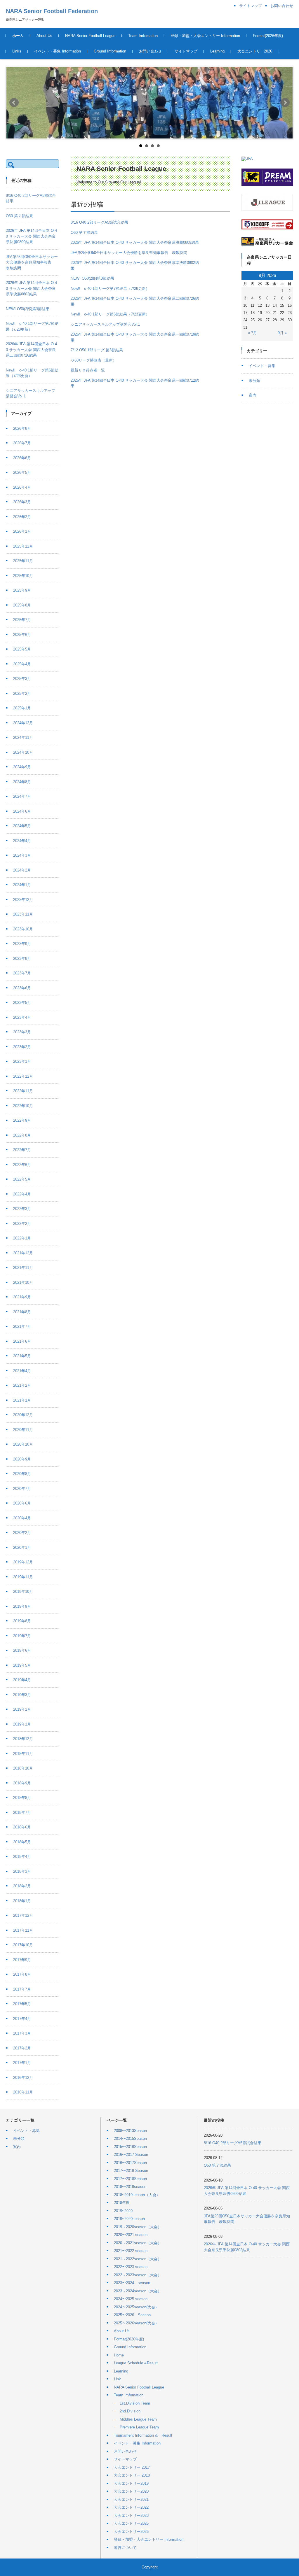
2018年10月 (23, 1768)
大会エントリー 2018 (132, 2475)
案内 (253, 395)
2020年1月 (22, 1547)
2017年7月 (22, 1989)
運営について (125, 2548)
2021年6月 (22, 1341)
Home (119, 2355)
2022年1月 (22, 1238)
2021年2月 (22, 1385)
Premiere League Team (139, 2427)
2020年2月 (22, 1533)
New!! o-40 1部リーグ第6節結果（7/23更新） (110, 314)
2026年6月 (22, 458)
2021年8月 (22, 1312)
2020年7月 (22, 1489)
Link (117, 2379)
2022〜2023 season (131, 2267)
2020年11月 (23, 1430)
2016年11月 (23, 2092)
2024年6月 (22, 811)
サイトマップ (186, 51)
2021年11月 (23, 1268)
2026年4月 (22, 487)
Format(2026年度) (268, 36)
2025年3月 (22, 679)
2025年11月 (23, 561)
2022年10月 (23, 1106)
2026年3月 (22, 502)
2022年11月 (23, 1091)
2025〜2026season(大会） (136, 2323)
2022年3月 (22, 1209)
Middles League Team (138, 2419)
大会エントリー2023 (131, 2515)
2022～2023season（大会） (138, 2275)
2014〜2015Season (130, 2139)
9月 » (282, 333)
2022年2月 (22, 1224)
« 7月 (252, 333)
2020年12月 (23, 1415)
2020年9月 (22, 1459)
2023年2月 (22, 1047)
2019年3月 (22, 1695)
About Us (44, 36)
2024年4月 (22, 841)
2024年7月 (22, 796)
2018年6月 (22, 1827)
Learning (217, 51)
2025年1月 (22, 708)
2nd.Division (130, 2411)
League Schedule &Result (136, 2363)
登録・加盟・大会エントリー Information (205, 36)
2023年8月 (22, 959)
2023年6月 (22, 988)
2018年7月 (22, 1813)
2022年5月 (22, 1179)
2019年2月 (22, 1709)
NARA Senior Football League (90, 36)
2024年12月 (23, 723)
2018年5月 (22, 1842)
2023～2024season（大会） (138, 2291)
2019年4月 (22, 1680)
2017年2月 (22, 2048)
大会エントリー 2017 (132, 2467)
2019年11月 (23, 1577)
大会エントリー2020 (131, 2491)
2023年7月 (22, 973)
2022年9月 (22, 1120)
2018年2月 (22, 1886)
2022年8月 (22, 1135)
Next (285, 103)
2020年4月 (22, 1518)
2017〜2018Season (130, 2179)
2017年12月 (23, 1915)
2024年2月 (22, 870)
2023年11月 (23, 914)
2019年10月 (23, 1592)
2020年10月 (23, 1444)
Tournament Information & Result (143, 2435)
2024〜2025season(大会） (136, 2307)
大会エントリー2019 (131, 2483)
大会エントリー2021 (131, 2499)
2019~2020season (129, 2219)
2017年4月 (22, 2019)
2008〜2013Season (130, 2131)
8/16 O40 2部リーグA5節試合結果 (99, 222)
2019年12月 (23, 1562)
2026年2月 (22, 517)
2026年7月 (22, 443)
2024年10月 (23, 752)
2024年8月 (22, 782)
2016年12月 (23, 2078)
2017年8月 (22, 1974)
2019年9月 (22, 1606)
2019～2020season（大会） (138, 2227)
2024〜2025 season (131, 2299)
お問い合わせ (150, 51)
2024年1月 (22, 885)
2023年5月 (22, 1003)
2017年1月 (22, 2063)
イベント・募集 (262, 366)
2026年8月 (22, 428)
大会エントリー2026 (255, 51)
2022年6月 (22, 1165)
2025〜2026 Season (132, 2315)
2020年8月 (22, 1474)
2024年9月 (22, 767)
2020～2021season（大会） (138, 2243)
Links (17, 51)
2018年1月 (22, 1901)
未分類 (254, 381)
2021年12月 (23, 1253)
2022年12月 (23, 1076)
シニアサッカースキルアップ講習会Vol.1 (105, 324)
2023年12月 (23, 900)
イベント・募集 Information (58, 51)
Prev (14, 103)
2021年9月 (22, 1297)
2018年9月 (22, 1783)
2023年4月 (22, 1017)
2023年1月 (22, 1061)
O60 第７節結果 (84, 233)
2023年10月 (23, 929)
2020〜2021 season (131, 2235)
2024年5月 (22, 826)
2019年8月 (22, 1621)
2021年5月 (22, 1356)
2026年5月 (22, 472)
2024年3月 (22, 855)
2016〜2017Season (130, 2163)
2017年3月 (22, 2033)
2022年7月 (22, 1150)
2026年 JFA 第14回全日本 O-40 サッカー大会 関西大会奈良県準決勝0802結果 (31, 288)
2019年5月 (22, 1665)
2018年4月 (22, 1857)
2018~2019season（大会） (137, 2195)
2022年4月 (22, 1194)
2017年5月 (22, 2004)
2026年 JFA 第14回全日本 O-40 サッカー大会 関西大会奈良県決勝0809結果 (135, 242)
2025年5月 (22, 649)
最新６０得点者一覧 (88, 370)
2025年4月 (22, 664)
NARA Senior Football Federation (52, 11)
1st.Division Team (135, 2403)
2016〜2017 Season (131, 2155)
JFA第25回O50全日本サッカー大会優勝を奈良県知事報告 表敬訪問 (129, 253)
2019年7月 (22, 1636)
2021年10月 (23, 1282)
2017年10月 (23, 1945)
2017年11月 (23, 1930)
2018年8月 (22, 1798)
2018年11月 (23, 1754)
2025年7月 (22, 620)
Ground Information (110, 51)
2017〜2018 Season (131, 2171)
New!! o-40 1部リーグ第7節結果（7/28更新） (110, 289)
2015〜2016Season (130, 2147)
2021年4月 (22, 1371)
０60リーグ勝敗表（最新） (94, 360)
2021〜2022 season (131, 2251)
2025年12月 (23, 546)
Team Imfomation (143, 36)
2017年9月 (22, 1960)
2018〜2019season (130, 2187)
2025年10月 (23, 576)
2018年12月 (23, 1739)
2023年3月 (22, 1032)
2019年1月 (22, 1724)
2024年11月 (23, 738)
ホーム (18, 36)
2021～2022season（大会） (138, 2259)
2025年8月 (22, 605)
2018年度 (122, 2203)
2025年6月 (22, 635)
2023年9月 (22, 944)
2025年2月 (22, 693)
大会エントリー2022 (131, 2507)
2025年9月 (22, 590)
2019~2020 (123, 2211)
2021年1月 (22, 1400)
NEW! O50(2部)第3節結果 (92, 278)
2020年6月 (22, 1503)
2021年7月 (22, 1326)
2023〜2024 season (132, 2283)
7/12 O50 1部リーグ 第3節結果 (97, 350)
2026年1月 (22, 531)
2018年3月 (22, 1871)
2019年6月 (22, 1650)
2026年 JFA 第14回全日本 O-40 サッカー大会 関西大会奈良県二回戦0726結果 (31, 350)
